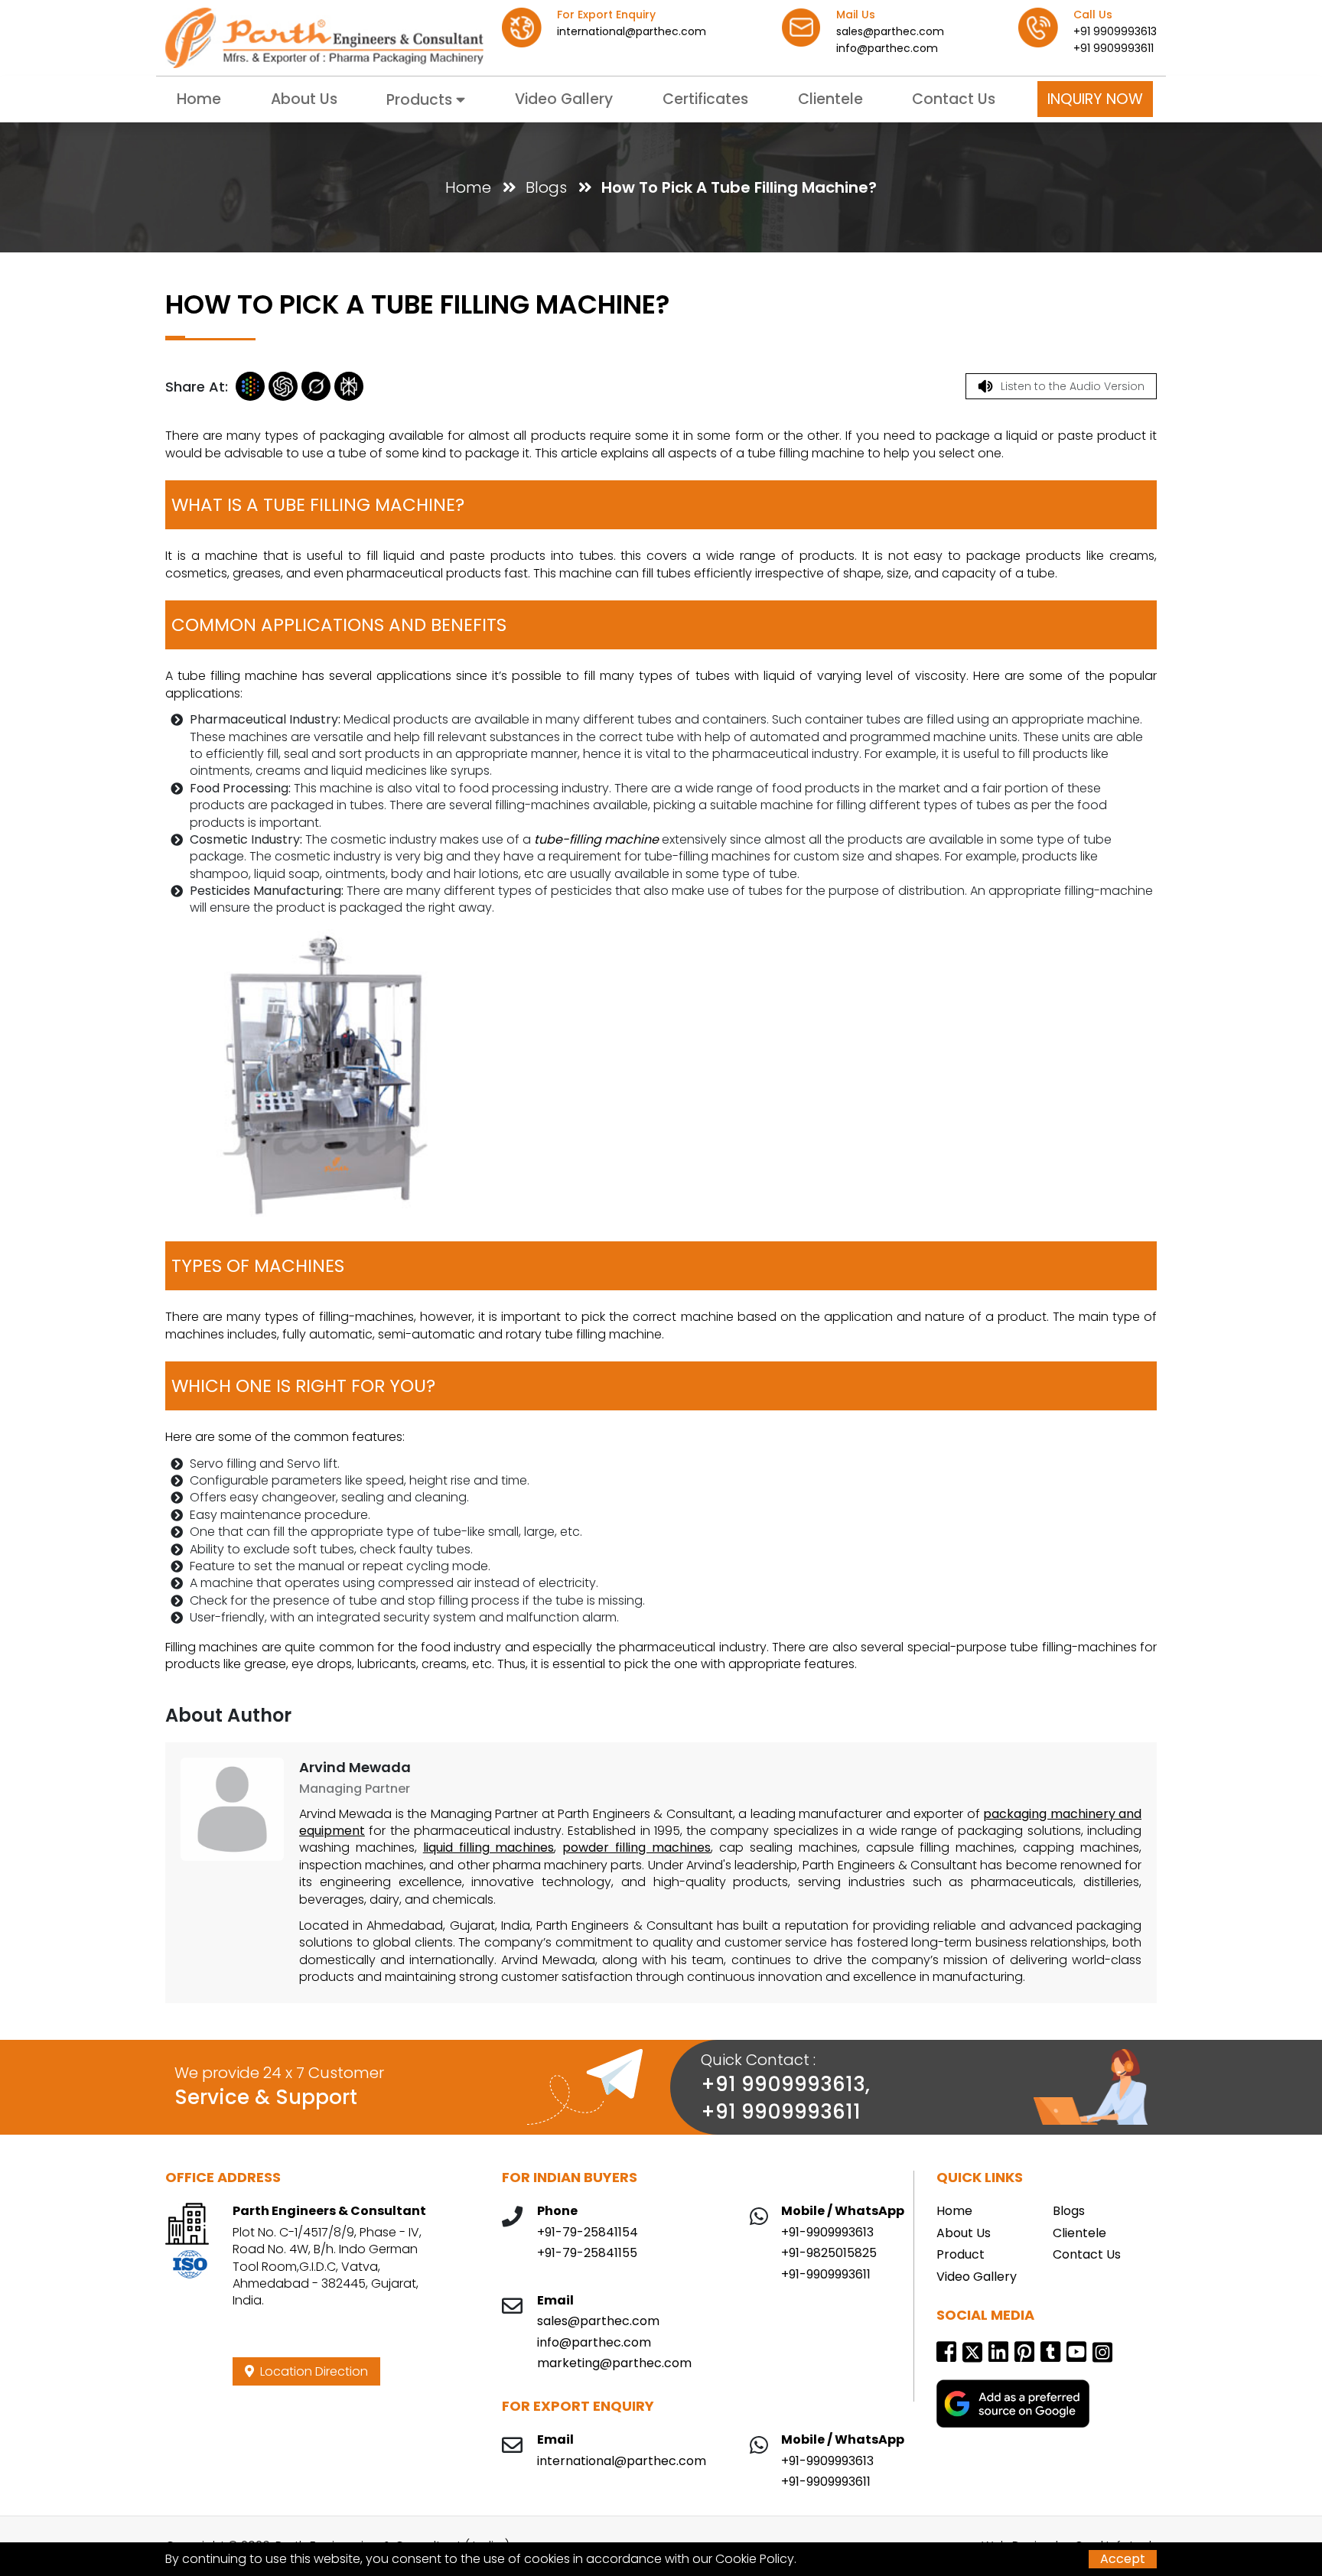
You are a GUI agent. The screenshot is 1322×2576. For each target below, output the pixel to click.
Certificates (705, 99)
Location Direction (311, 2371)
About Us (304, 99)
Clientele (830, 99)
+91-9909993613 (827, 2233)
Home (199, 99)
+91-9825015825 (829, 2253)
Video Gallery (564, 99)
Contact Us (954, 99)
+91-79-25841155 (587, 2253)
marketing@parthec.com (614, 2363)
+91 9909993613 (1115, 31)
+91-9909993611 (826, 2275)
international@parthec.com (632, 31)
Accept (1123, 2559)
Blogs (546, 187)
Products (421, 100)
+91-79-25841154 (588, 2233)
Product (961, 2255)
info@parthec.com (887, 48)
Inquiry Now (1095, 99)
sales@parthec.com (890, 31)
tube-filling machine (596, 839)
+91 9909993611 (1114, 48)
